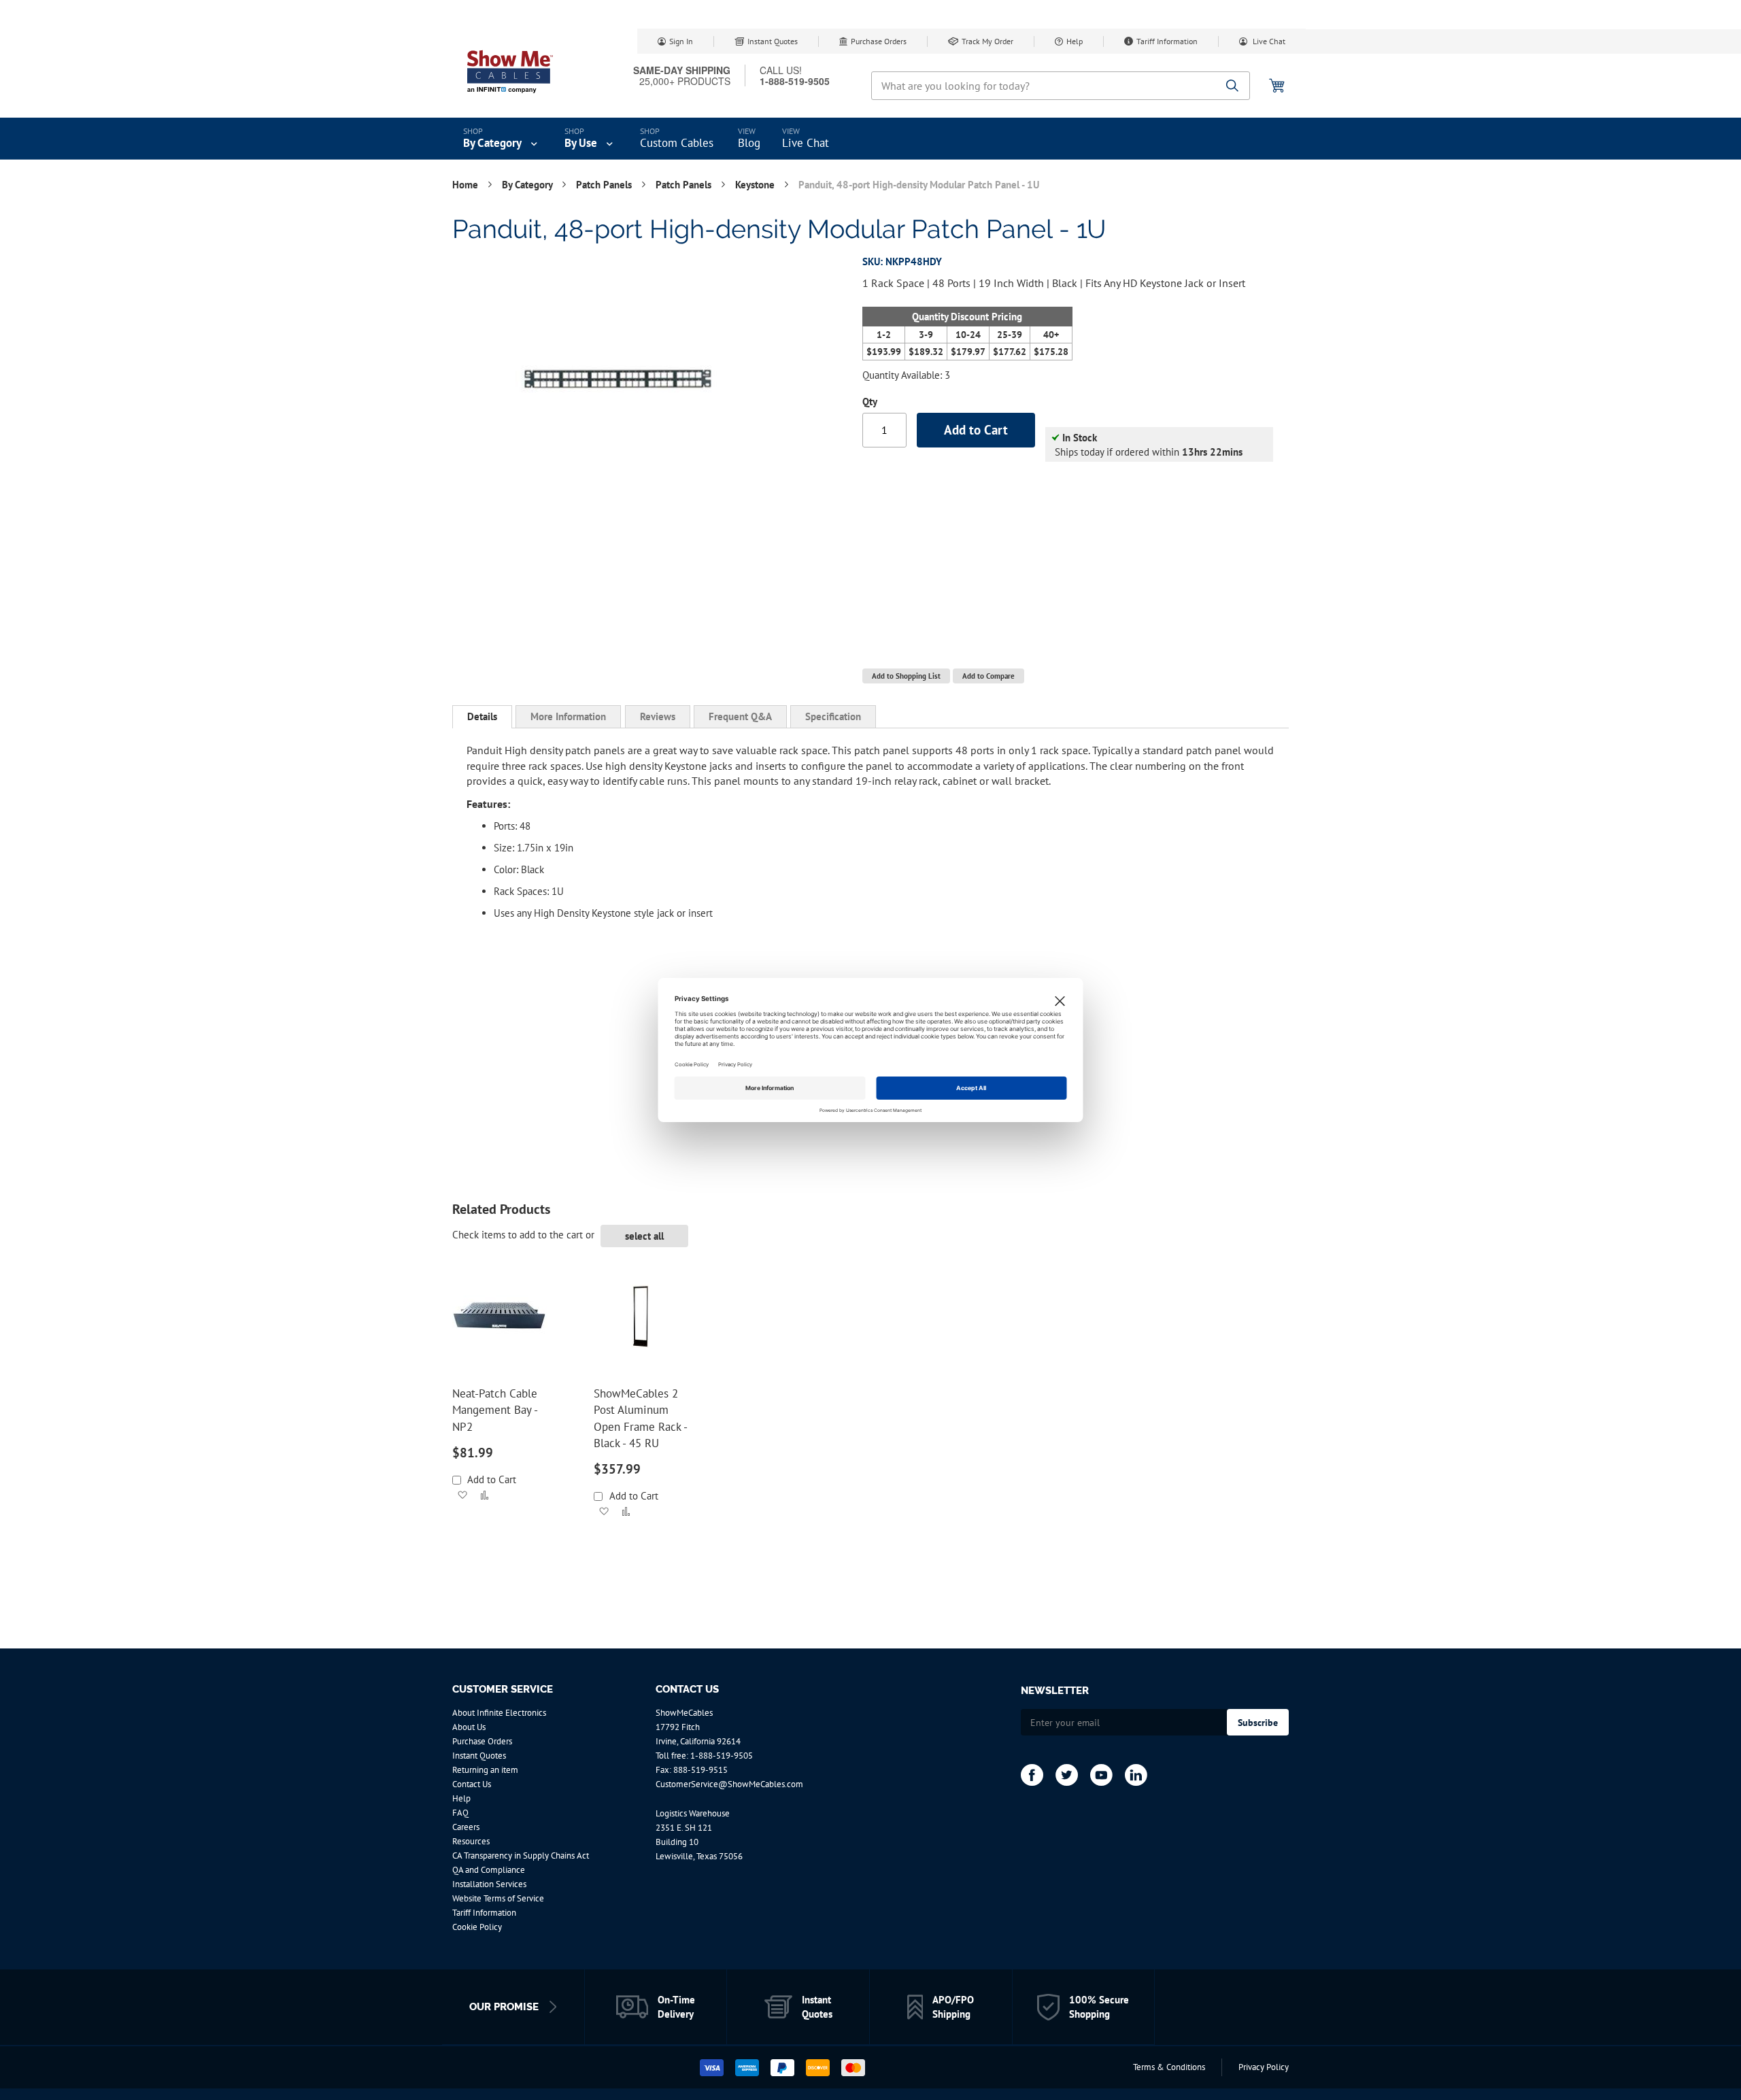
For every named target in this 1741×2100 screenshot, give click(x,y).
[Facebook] (1032, 1775)
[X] (1067, 1775)
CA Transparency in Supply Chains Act (521, 1856)
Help (1075, 41)
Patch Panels (605, 185)
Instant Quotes (773, 41)
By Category (528, 185)
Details (482, 716)
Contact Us (472, 1784)
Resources (471, 1841)
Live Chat (1268, 41)
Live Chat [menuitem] (806, 143)
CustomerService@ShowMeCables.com (729, 1784)
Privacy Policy (1264, 2067)
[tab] (482, 717)
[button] (462, 1495)
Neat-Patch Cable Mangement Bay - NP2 (495, 1410)
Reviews (658, 716)
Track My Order (987, 41)
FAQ (460, 1813)
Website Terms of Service (498, 1898)
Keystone (756, 185)
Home (467, 185)
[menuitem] (502, 139)
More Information (568, 716)
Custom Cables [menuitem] (677, 143)
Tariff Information (1167, 41)
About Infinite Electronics (499, 1713)
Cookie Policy (477, 1927)
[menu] (870, 139)
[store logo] (510, 71)
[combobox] (1061, 86)
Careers (466, 1827)
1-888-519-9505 (722, 1756)
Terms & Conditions (1169, 2067)
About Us (469, 1727)
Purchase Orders (879, 41)
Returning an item (485, 1770)
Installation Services (489, 1884)
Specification (833, 716)
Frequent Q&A (740, 716)
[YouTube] (1101, 1775)
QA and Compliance (489, 1870)
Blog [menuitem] (749, 143)
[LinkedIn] (1136, 1775)
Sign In (681, 41)
